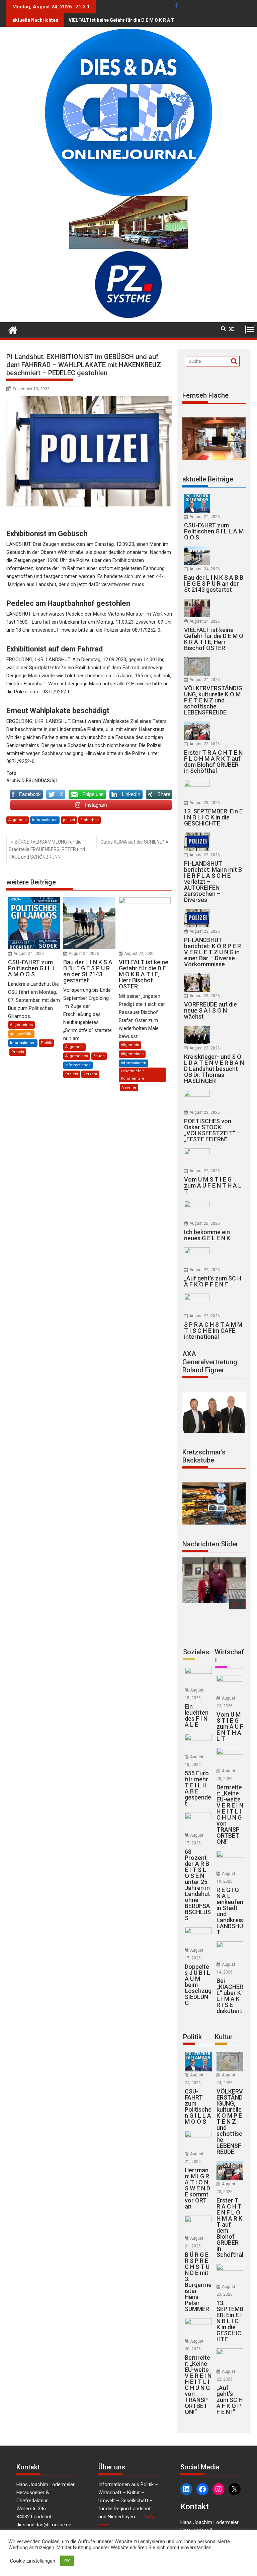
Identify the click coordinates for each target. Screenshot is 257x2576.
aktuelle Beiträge (208, 479)
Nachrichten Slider (210, 1544)
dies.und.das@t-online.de (44, 2525)
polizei (69, 820)
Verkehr (90, 1074)
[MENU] (250, 330)
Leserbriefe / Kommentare (133, 1075)
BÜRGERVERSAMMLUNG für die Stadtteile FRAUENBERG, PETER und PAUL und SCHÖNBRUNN (47, 849)
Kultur (224, 2037)
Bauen (99, 1056)
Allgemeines (21, 1025)
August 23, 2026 (205, 744)
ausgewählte (21, 1034)
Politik (46, 1043)
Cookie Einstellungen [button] (33, 2561)
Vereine (129, 1087)
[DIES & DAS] (13, 329)
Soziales (196, 1652)
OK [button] (67, 2561)
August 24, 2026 (29, 954)
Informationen (45, 820)
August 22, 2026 (205, 1171)
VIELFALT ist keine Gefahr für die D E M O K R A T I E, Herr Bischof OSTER (148, 20)
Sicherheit (90, 820)
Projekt (18, 1052)
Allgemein (18, 820)
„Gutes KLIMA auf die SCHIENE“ (131, 842)
